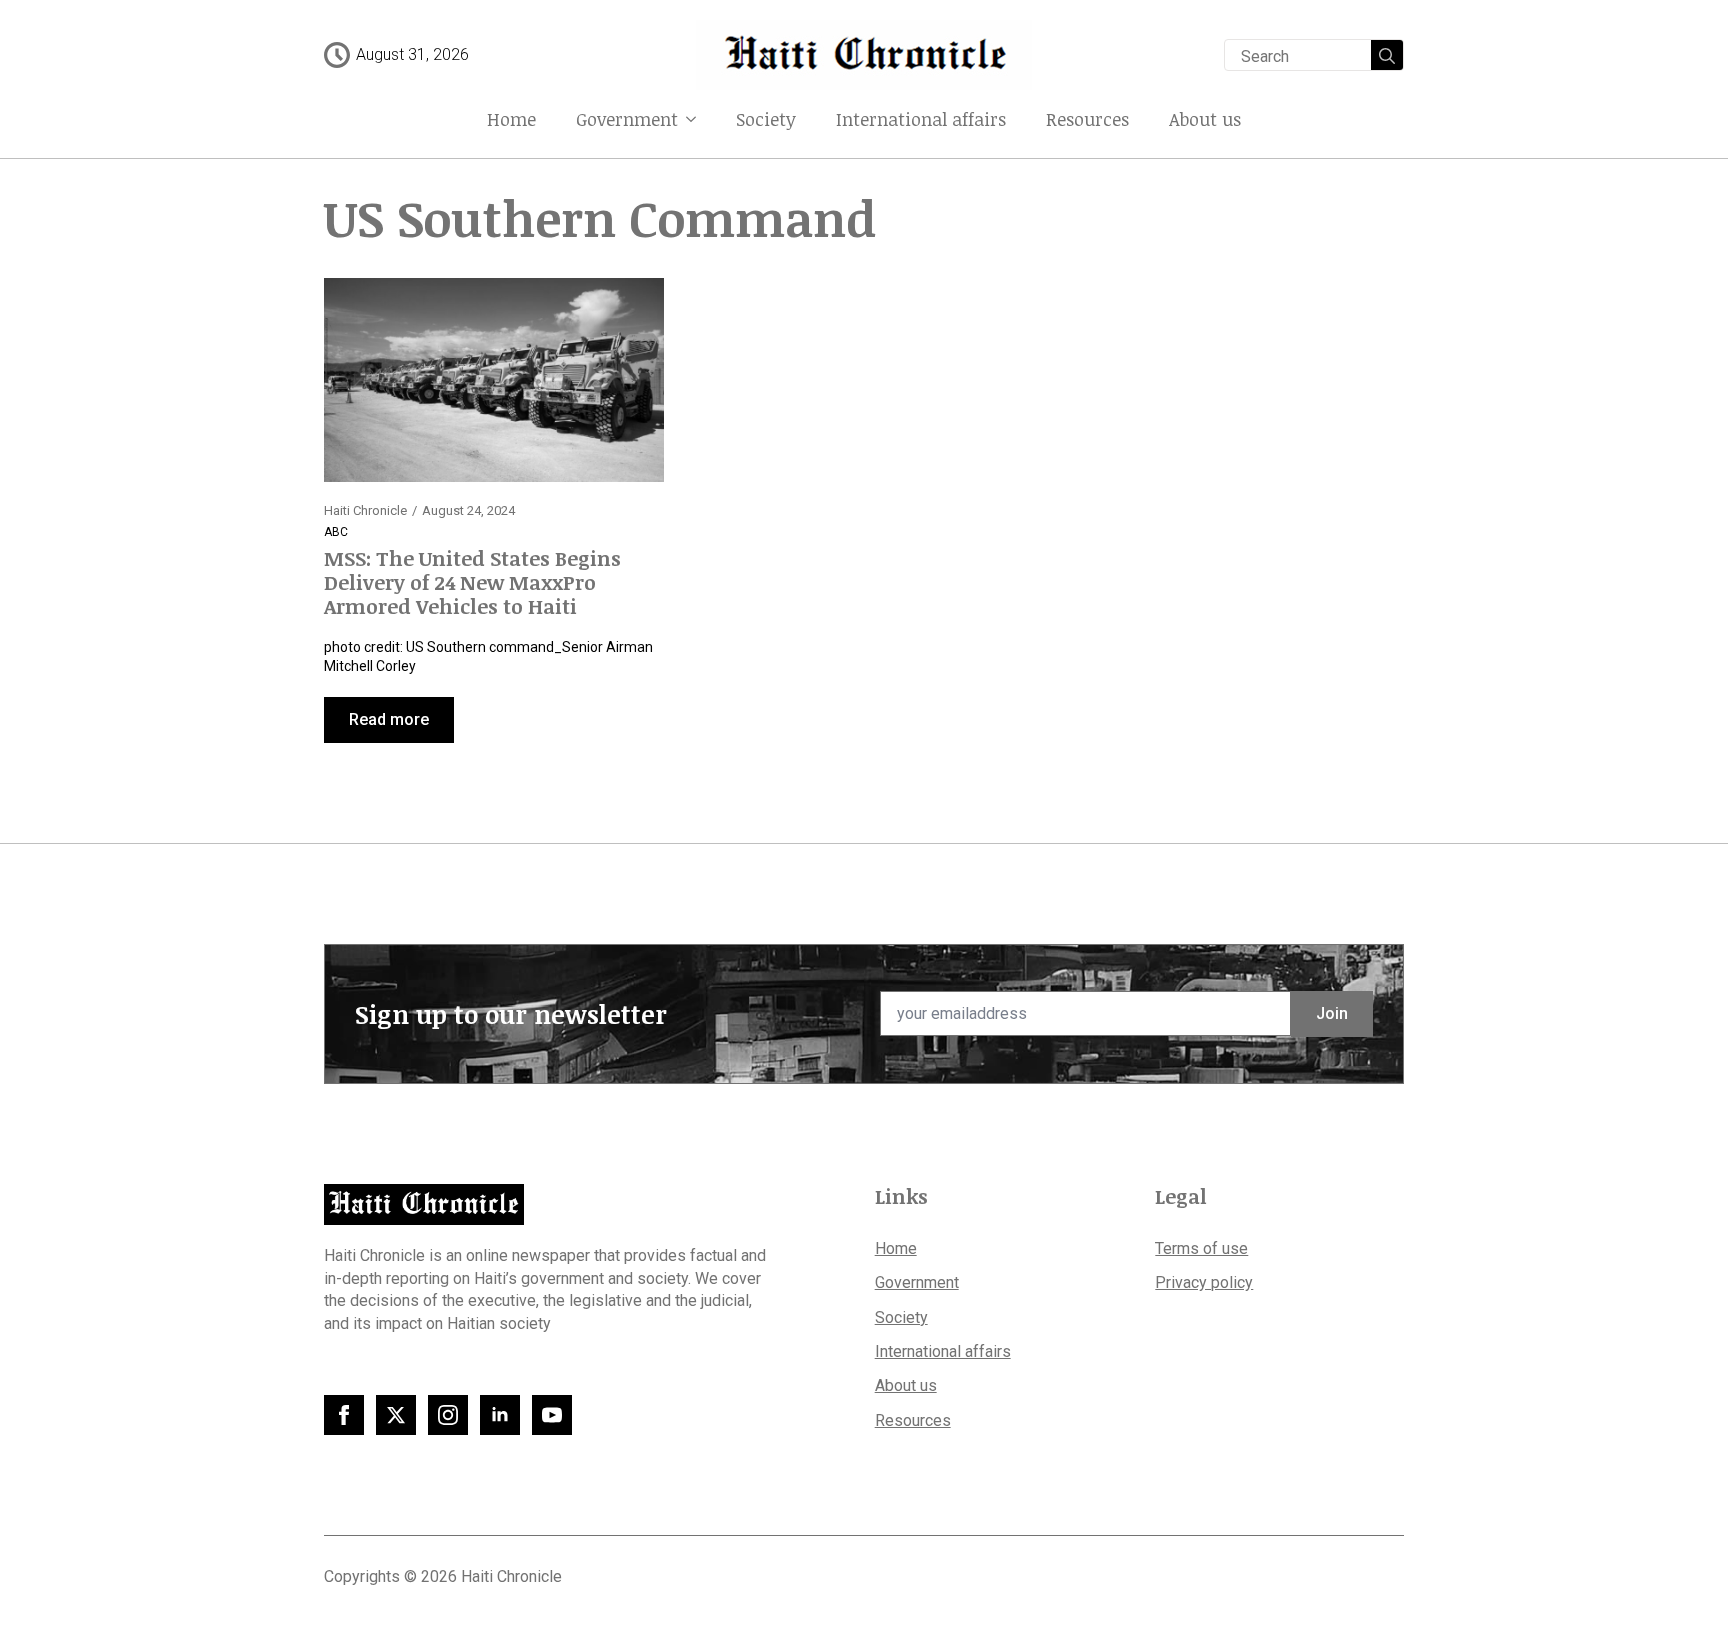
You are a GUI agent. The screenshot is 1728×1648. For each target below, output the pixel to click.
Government (627, 119)
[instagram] (448, 1415)
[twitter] (396, 1415)
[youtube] (552, 1415)
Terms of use (1201, 1248)
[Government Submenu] (697, 119)
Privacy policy (1204, 1282)
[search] (1387, 56)
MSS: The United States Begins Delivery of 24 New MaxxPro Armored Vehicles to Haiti (472, 582)
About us (1205, 119)
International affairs (921, 119)
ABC (336, 532)
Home (511, 119)
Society (766, 119)
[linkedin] (500, 1415)
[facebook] (344, 1415)
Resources (1087, 119)
